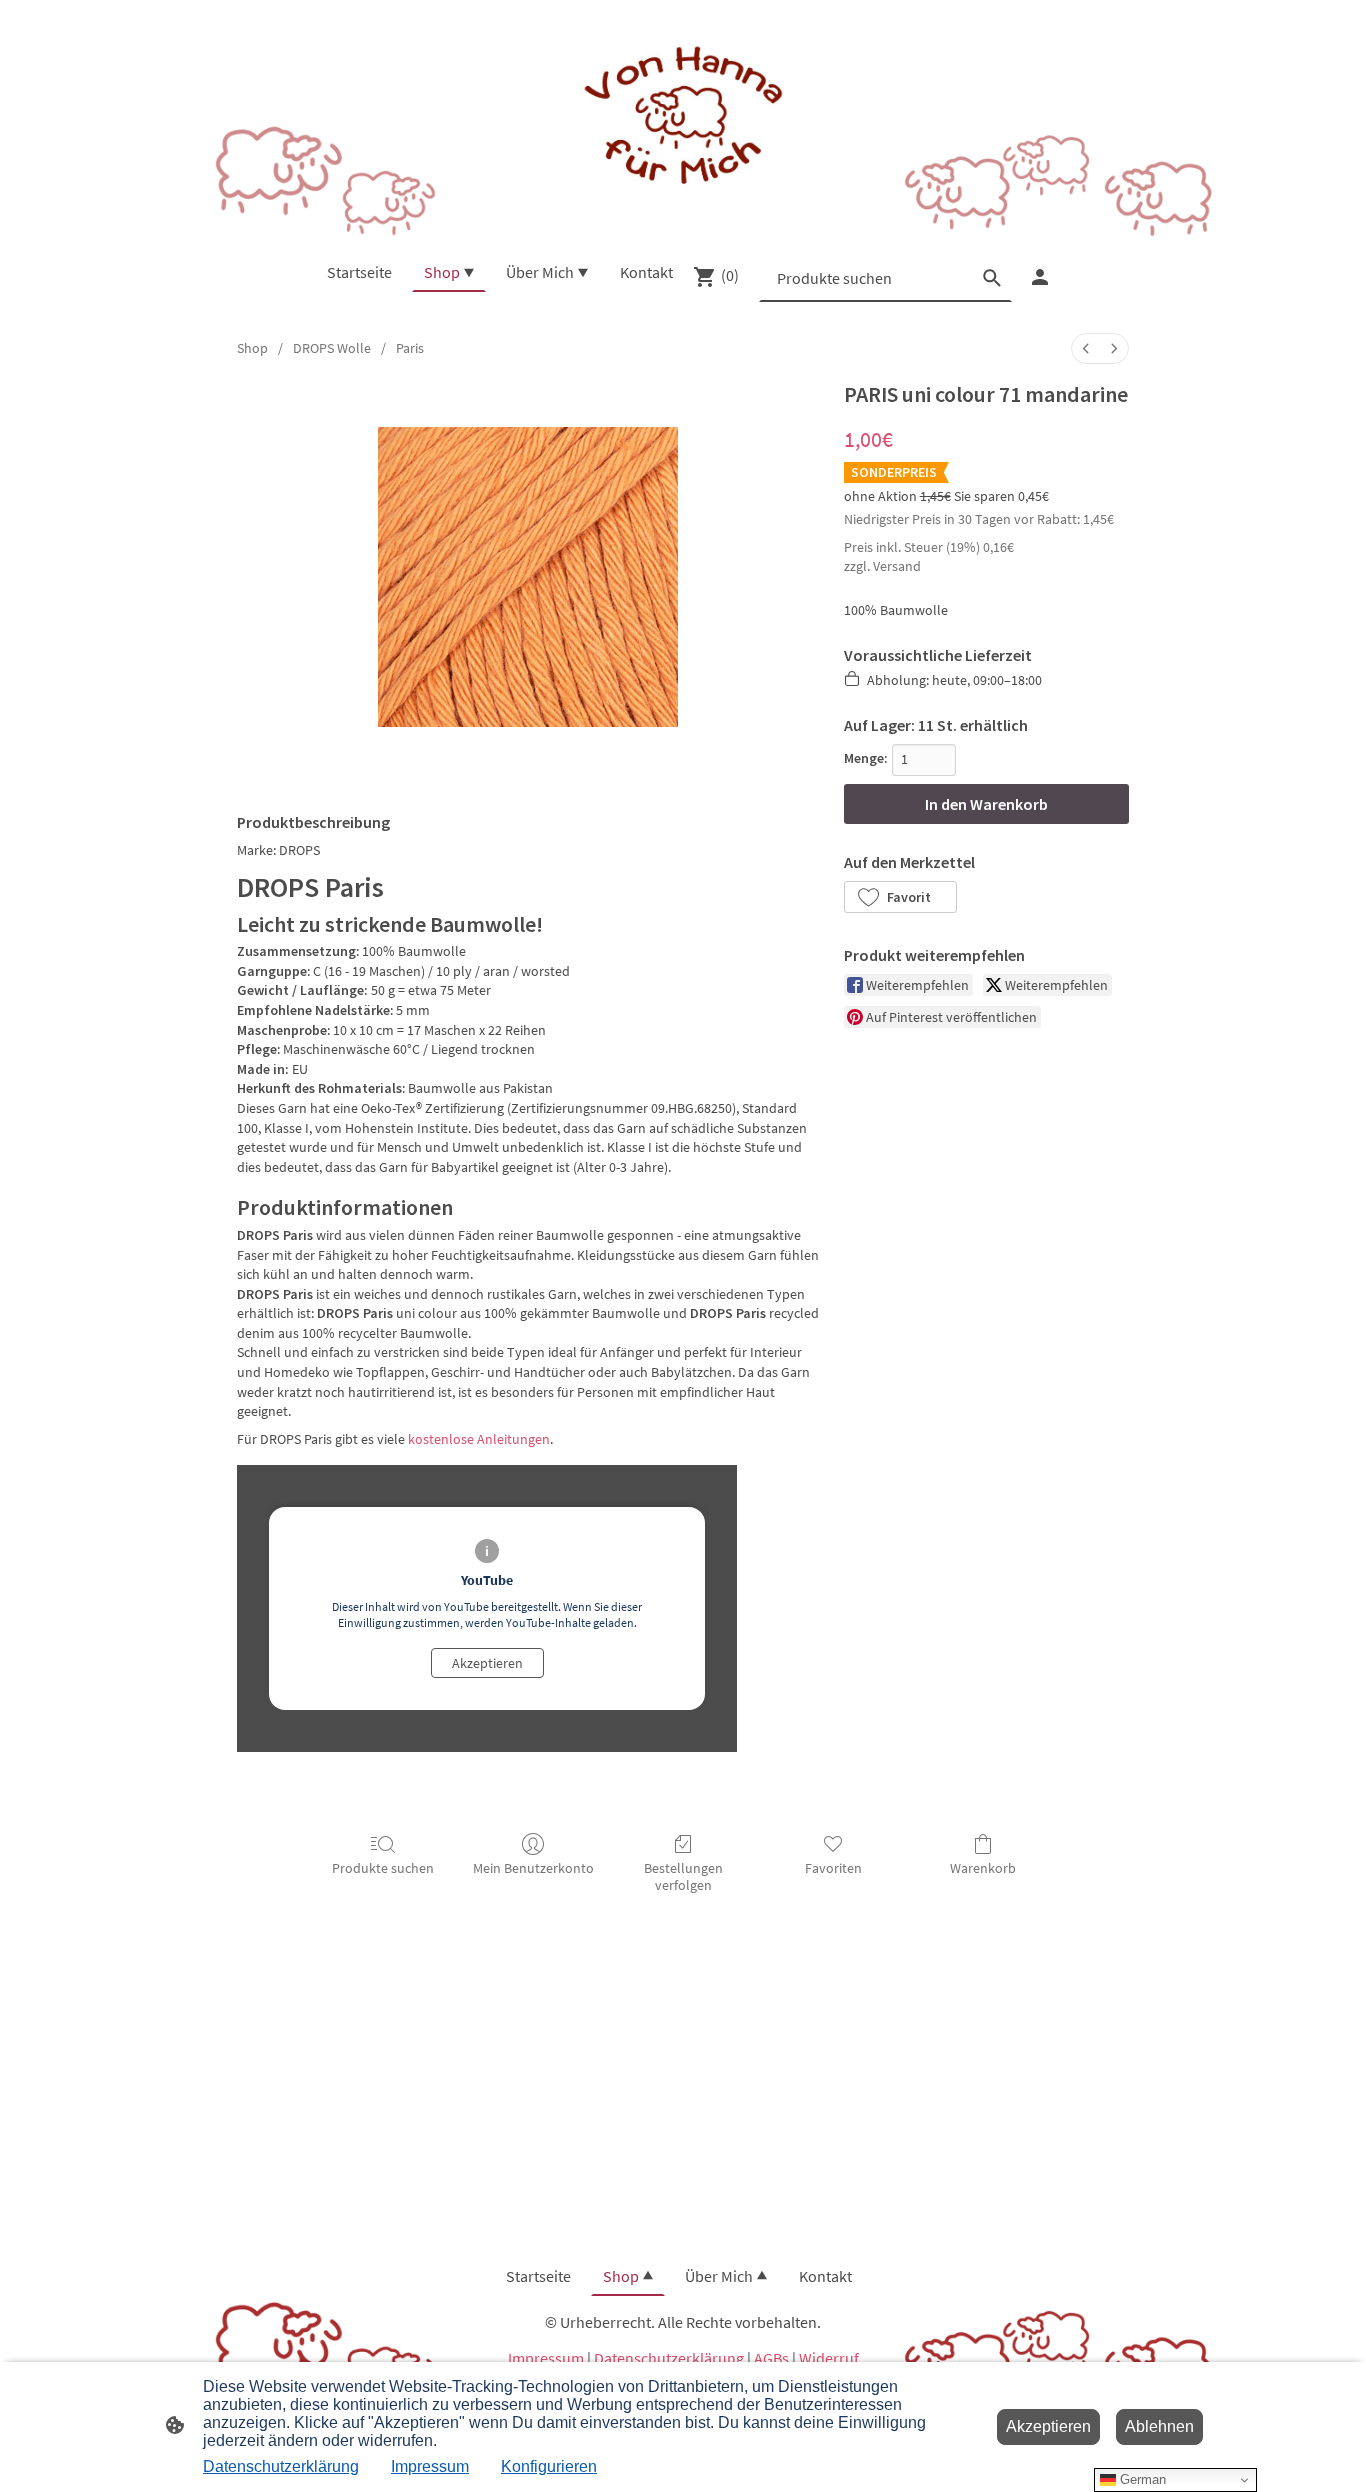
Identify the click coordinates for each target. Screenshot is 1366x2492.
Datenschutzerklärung (669, 2358)
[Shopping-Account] (1040, 277)
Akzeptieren (487, 1663)
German (1141, 2479)
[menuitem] (1086, 348)
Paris (410, 348)
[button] (900, 897)
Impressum (546, 2358)
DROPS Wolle (332, 348)
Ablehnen (1159, 2426)
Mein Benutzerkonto (533, 1868)
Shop (252, 348)
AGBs (771, 2358)
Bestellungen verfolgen (683, 1876)
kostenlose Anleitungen (479, 1439)
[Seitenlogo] (682, 117)
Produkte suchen (383, 1868)
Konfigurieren (549, 2466)
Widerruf (829, 2358)
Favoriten (833, 1868)
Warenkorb (983, 1868)
